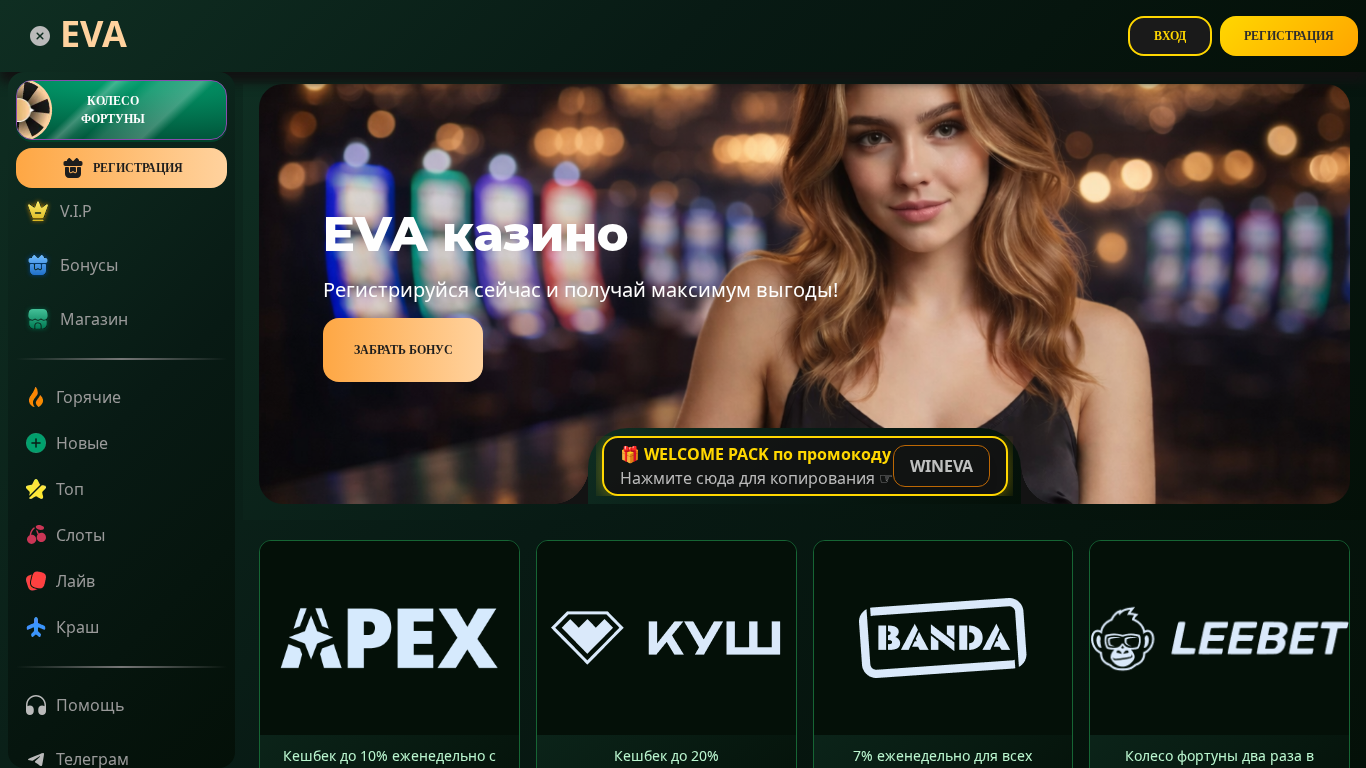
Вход (1170, 36)
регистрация (138, 168)
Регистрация (1289, 36)
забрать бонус (403, 350)
